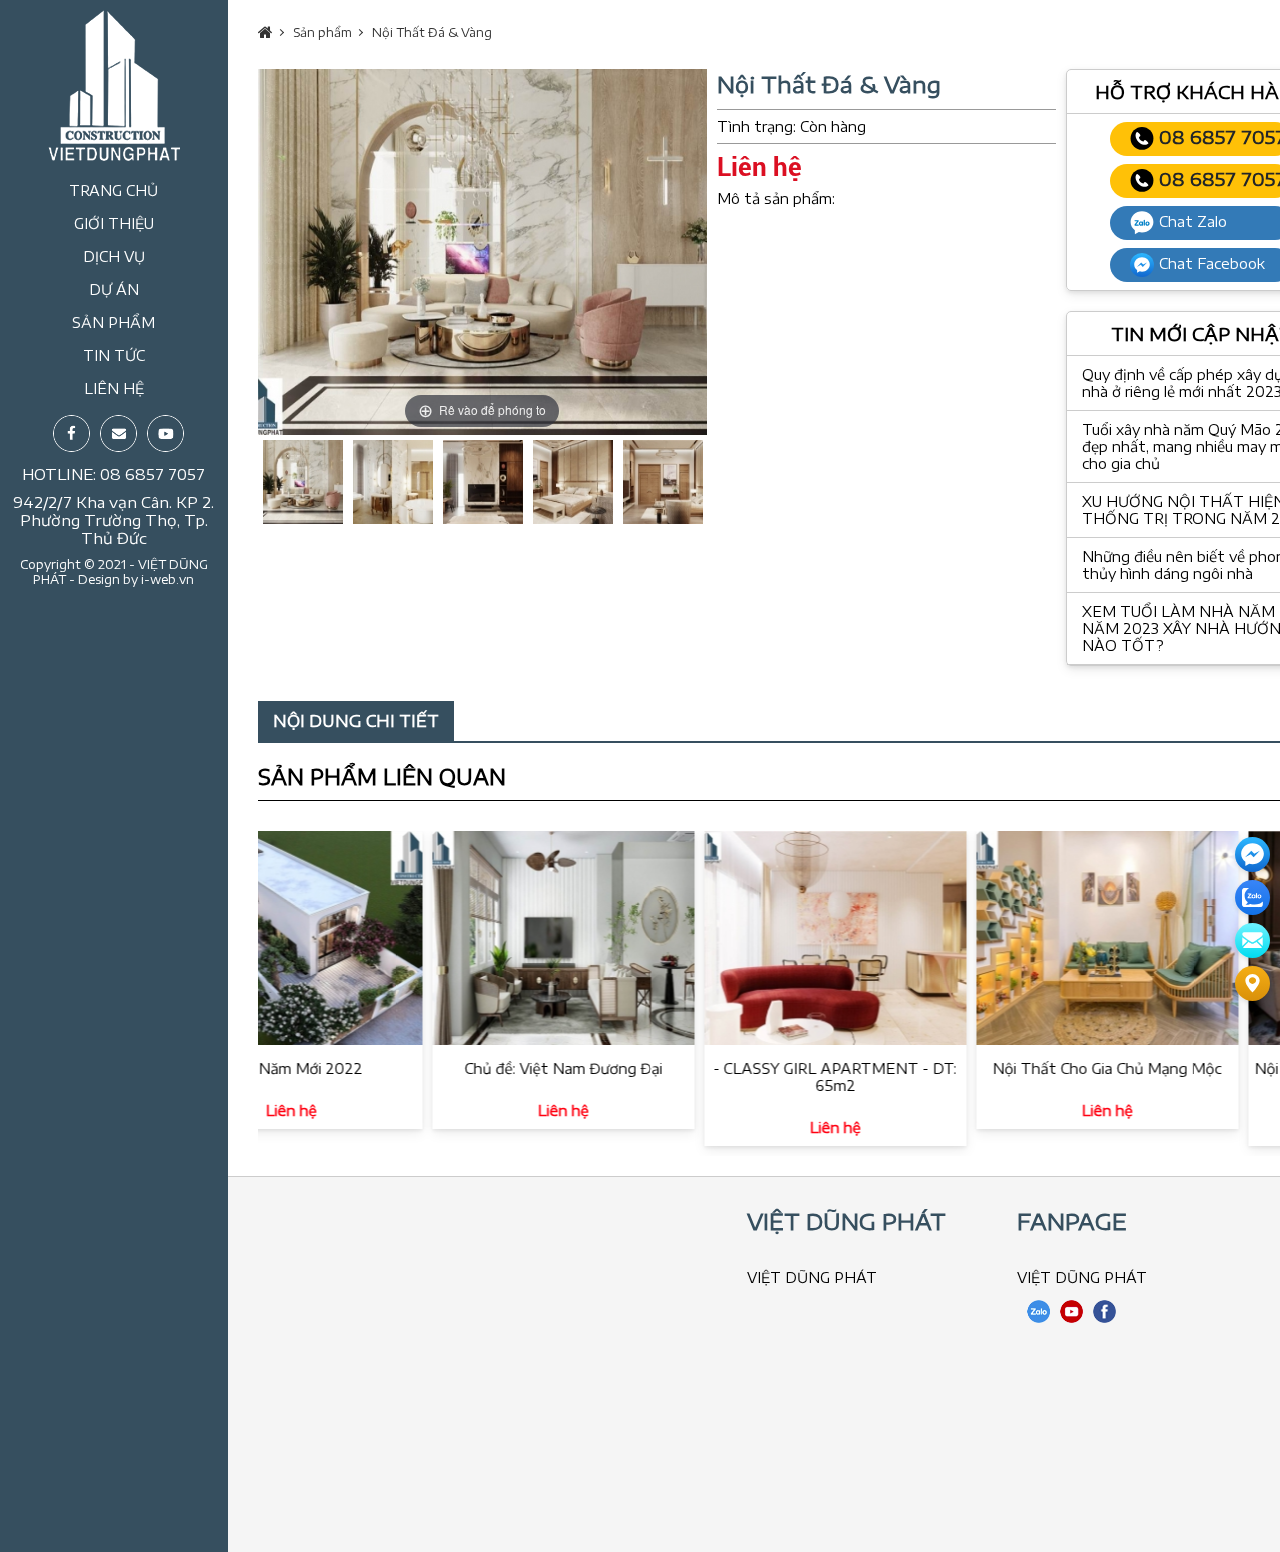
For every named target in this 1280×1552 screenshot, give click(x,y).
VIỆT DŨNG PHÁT (812, 1277)
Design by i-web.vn (136, 579)
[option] (482, 252)
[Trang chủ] (114, 155)
